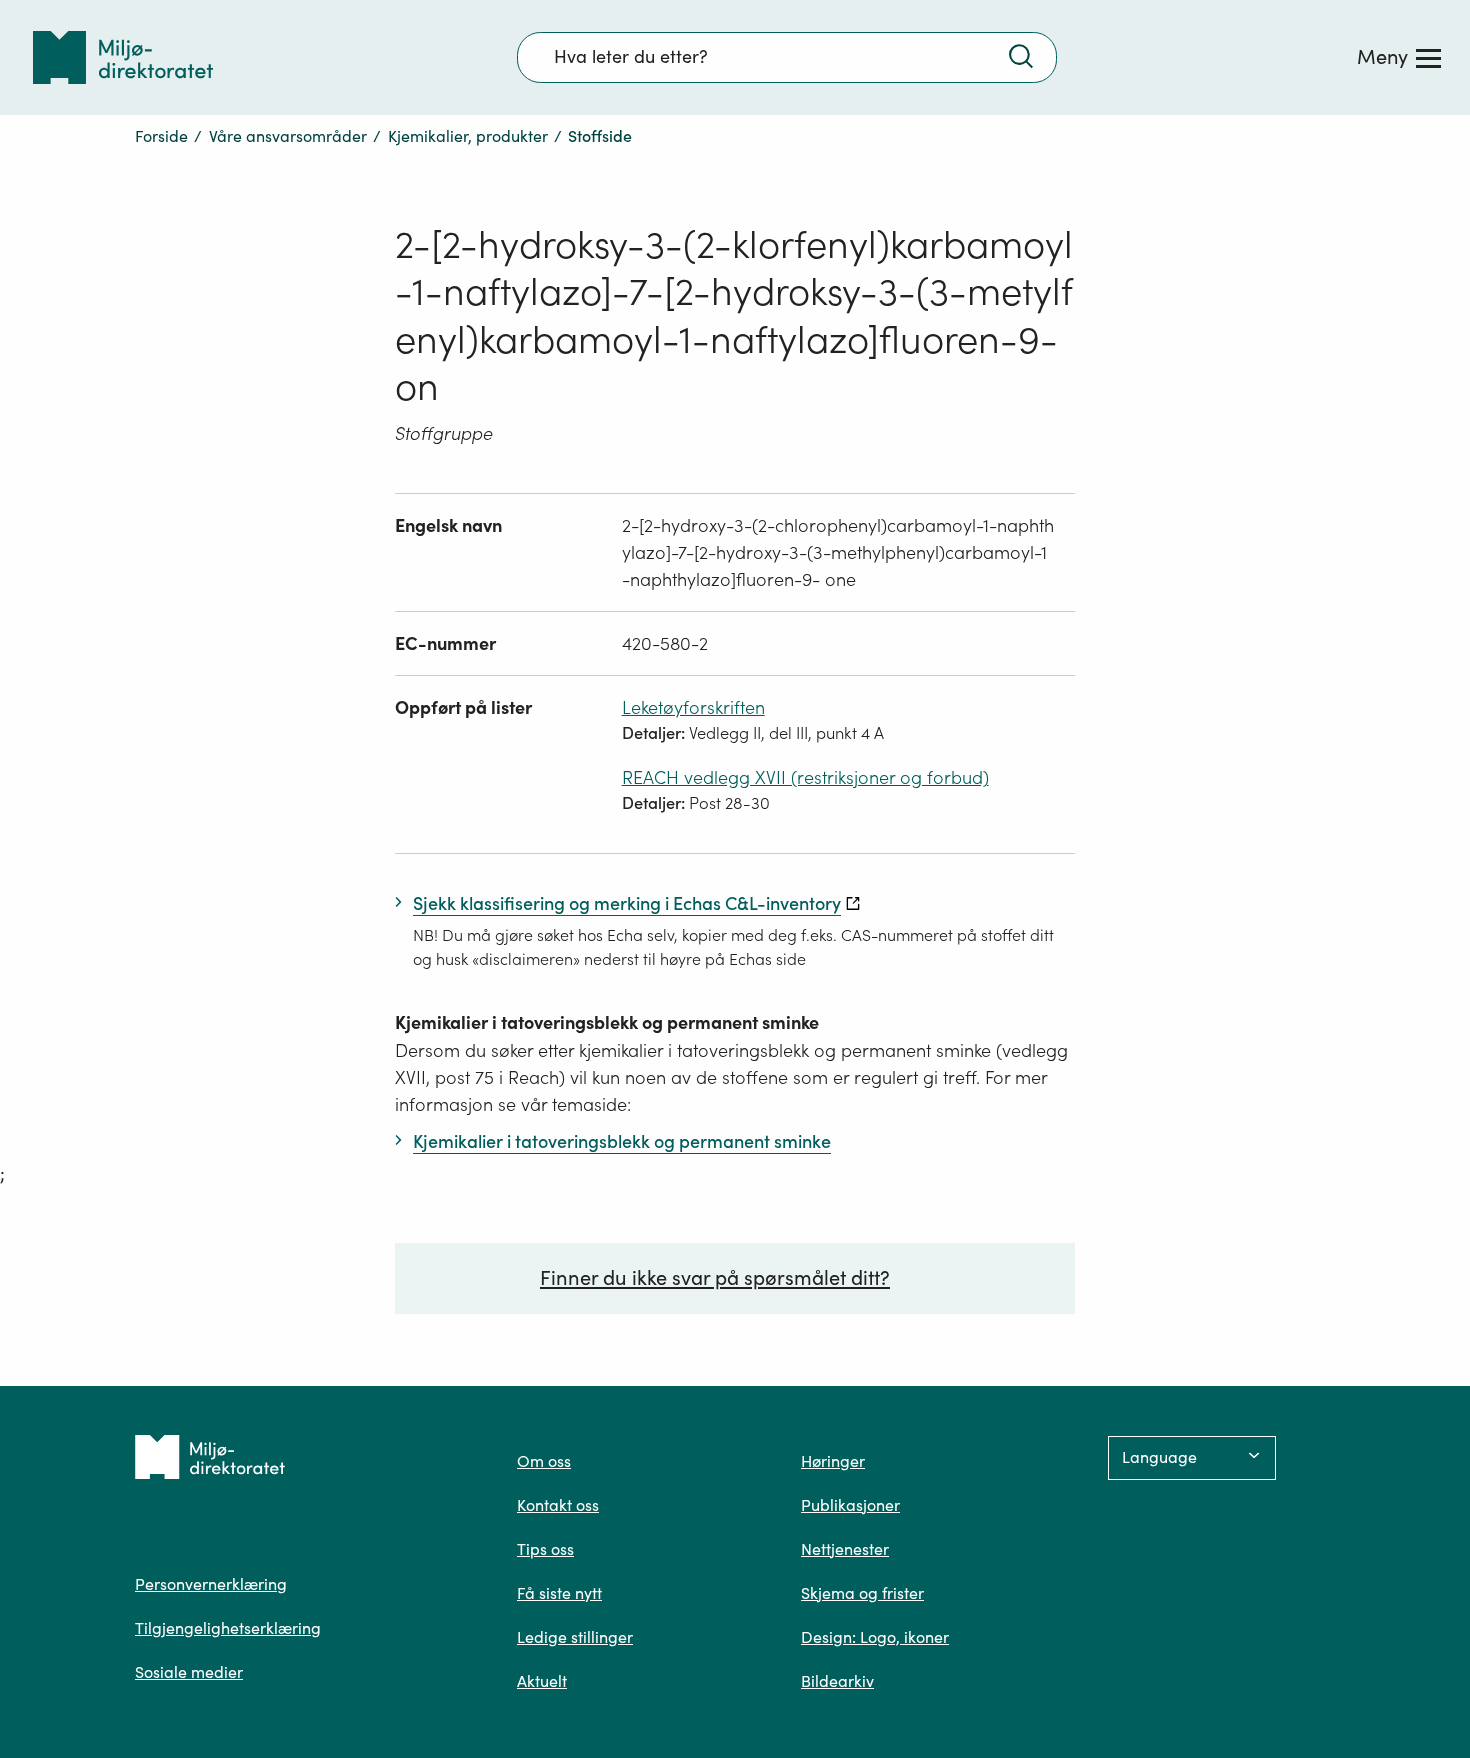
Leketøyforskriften (693, 707)
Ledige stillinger (575, 1637)
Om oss (544, 1461)
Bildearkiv (837, 1681)
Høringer (833, 1461)
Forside (161, 136)
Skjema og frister (862, 1593)
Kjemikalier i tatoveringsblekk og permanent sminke (607, 1022)
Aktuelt (542, 1681)
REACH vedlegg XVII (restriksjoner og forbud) (805, 777)
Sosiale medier (189, 1672)
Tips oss (545, 1549)
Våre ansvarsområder (288, 136)
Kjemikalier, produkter (468, 136)
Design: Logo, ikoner (875, 1637)
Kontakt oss (558, 1505)
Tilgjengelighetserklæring (228, 1628)
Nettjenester (845, 1549)
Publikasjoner (850, 1505)
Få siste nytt (559, 1593)
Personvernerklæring (211, 1584)
